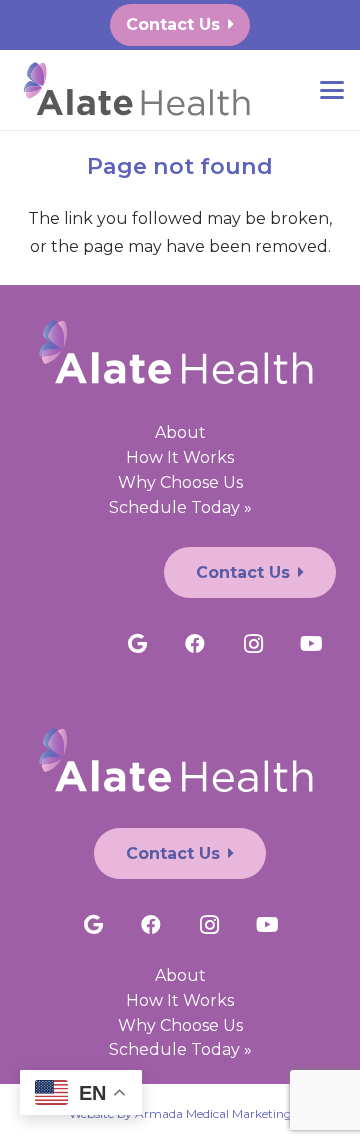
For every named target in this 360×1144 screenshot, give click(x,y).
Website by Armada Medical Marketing (180, 1113)
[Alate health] (140, 90)
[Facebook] (195, 644)
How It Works (180, 457)
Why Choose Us (180, 482)
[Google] (137, 644)
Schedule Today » (180, 507)
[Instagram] (253, 644)
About (180, 432)
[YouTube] (311, 644)
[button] (332, 90)
